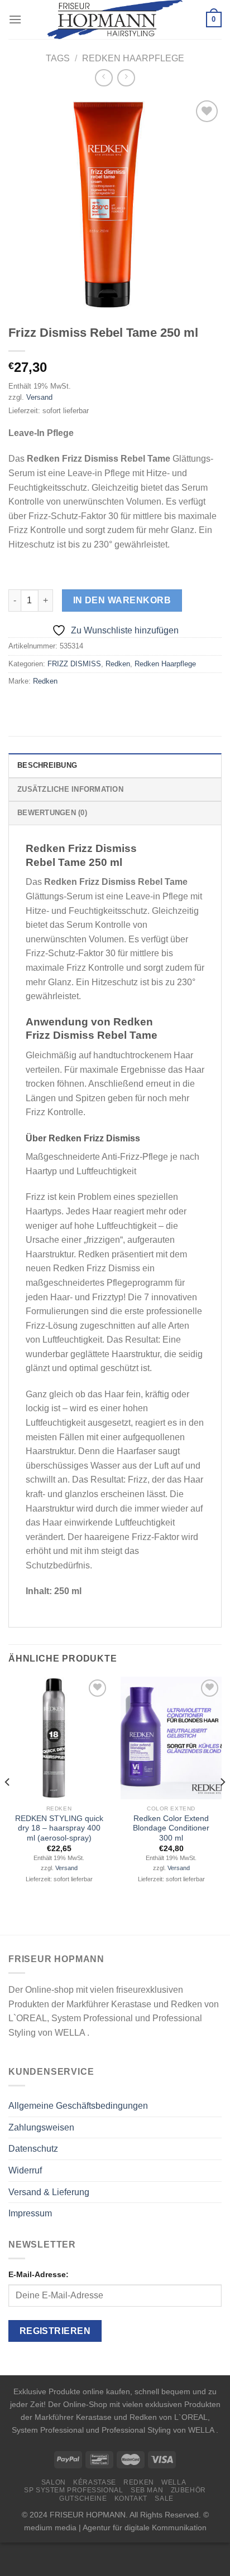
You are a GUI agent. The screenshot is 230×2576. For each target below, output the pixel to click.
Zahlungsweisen (41, 2127)
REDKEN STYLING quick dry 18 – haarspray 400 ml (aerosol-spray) (59, 1828)
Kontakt (131, 2498)
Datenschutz (33, 2149)
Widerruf (25, 2170)
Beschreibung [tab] (47, 765)
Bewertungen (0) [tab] (52, 813)
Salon (54, 2482)
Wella (174, 2482)
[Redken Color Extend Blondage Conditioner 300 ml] (171, 1738)
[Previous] (8, 1805)
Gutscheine (83, 2498)
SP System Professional (73, 2490)
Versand (39, 397)
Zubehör (188, 2490)
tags (58, 58)
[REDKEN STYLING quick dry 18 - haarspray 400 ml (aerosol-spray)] (59, 1738)
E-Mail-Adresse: (39, 2274)
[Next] (222, 1805)
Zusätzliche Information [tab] (70, 789)
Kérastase (95, 2482)
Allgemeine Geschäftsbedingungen (78, 2106)
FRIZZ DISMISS (74, 664)
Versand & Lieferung (49, 2192)
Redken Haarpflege (133, 58)
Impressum (30, 2213)
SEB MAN (147, 2490)
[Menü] (15, 19)
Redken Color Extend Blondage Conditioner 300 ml (171, 1828)
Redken (118, 664)
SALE (164, 2498)
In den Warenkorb (122, 600)
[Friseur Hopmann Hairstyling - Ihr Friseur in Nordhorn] (115, 20)
